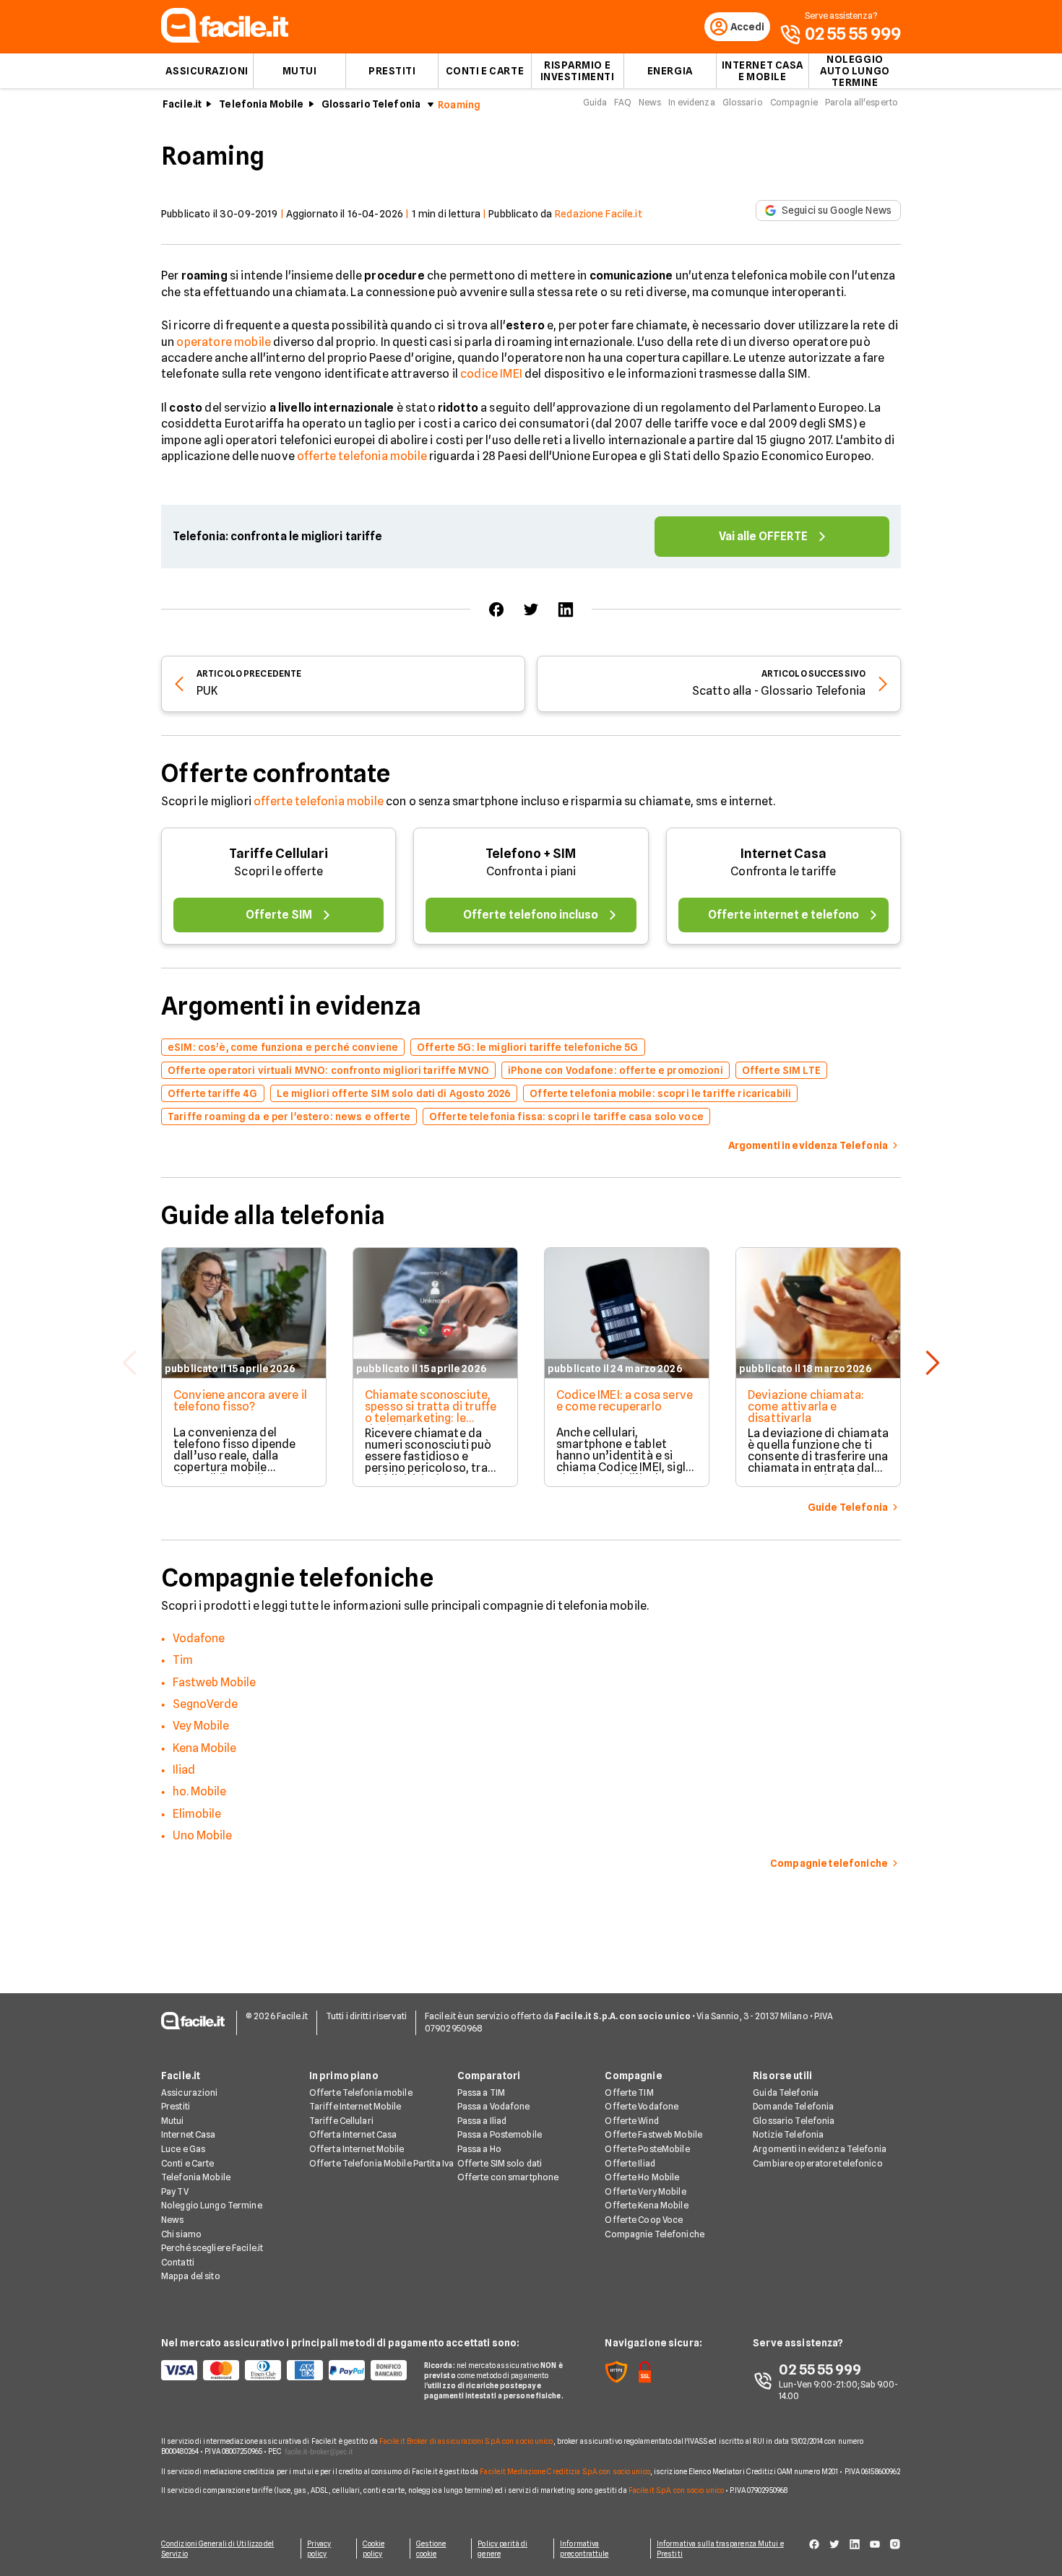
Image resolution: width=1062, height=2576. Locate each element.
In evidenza (691, 102)
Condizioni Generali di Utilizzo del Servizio (218, 2549)
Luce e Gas (183, 2149)
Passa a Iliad (482, 2121)
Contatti (178, 2262)
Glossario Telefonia (371, 104)
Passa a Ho (479, 2149)
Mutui (300, 71)
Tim (183, 1660)
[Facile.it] (225, 39)
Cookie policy (374, 2549)
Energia (670, 71)
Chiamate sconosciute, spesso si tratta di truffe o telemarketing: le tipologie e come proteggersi (431, 1418)
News (650, 102)
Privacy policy (319, 2549)
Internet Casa (783, 853)
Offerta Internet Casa (353, 2134)
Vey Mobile (201, 1726)
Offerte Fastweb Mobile (653, 2134)
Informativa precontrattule (584, 2549)
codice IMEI (491, 374)
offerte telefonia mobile (362, 456)
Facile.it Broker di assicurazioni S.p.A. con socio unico (466, 2441)
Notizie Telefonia (788, 2134)
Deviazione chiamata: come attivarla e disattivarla (806, 1406)
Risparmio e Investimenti (578, 71)
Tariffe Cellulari (279, 853)
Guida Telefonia (786, 2093)
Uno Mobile (202, 1835)
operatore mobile (224, 342)
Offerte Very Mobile (645, 2191)
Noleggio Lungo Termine (212, 2205)
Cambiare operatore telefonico (817, 2163)
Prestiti (392, 71)
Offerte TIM (629, 2093)
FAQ (622, 102)
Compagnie (794, 102)
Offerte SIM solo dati (500, 2163)
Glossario (743, 102)
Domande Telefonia (793, 2106)
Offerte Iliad (630, 2163)
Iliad (184, 1770)
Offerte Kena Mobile (646, 2205)
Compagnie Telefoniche (655, 2234)
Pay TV (175, 2191)
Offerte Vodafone (642, 2106)
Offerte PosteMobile (647, 2149)
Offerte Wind (631, 2121)
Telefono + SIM (531, 853)
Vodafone (199, 1638)
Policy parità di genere (502, 2549)
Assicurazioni (207, 71)
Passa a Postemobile (500, 2134)
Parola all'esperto (862, 102)
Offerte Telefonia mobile (361, 2093)
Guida (595, 102)
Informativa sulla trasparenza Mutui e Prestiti (720, 2549)
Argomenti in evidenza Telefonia (820, 2149)
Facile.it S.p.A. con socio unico (676, 2490)
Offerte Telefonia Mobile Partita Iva (381, 2163)
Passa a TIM (481, 2093)
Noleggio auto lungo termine (855, 71)
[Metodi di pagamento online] (284, 2370)
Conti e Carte (485, 71)
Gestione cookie (431, 2549)
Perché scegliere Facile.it (212, 2248)
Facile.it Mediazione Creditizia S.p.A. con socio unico (565, 2471)
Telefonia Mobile (261, 104)
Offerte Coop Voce (644, 2220)
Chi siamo (181, 2234)
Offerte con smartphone (508, 2177)
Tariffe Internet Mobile (355, 2106)
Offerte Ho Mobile (642, 2177)
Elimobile (197, 1814)
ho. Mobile (199, 1791)
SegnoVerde (205, 1704)
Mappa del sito (191, 2276)
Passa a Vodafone (494, 2106)
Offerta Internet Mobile (357, 2149)
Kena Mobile (204, 1748)
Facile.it (182, 104)
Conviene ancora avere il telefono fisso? (240, 1401)
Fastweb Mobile (214, 1682)
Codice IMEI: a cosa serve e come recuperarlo (625, 1401)
